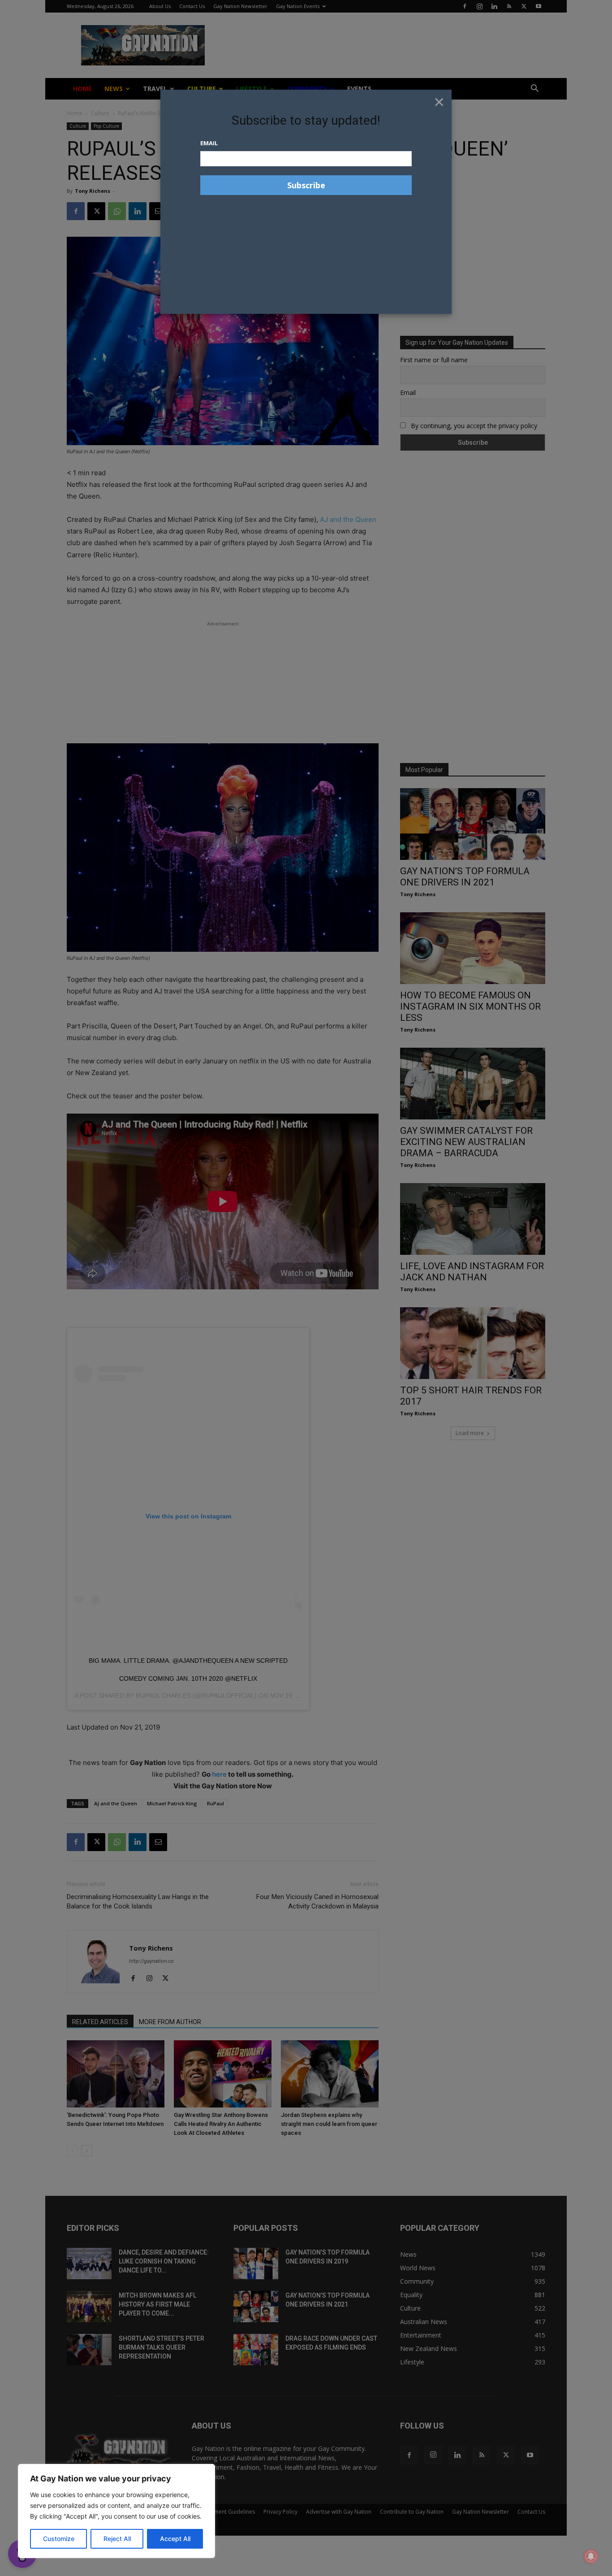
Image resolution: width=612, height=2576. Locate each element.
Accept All (175, 2539)
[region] (116, 2511)
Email (209, 143)
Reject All (117, 2539)
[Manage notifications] (591, 2556)
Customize (59, 2539)
